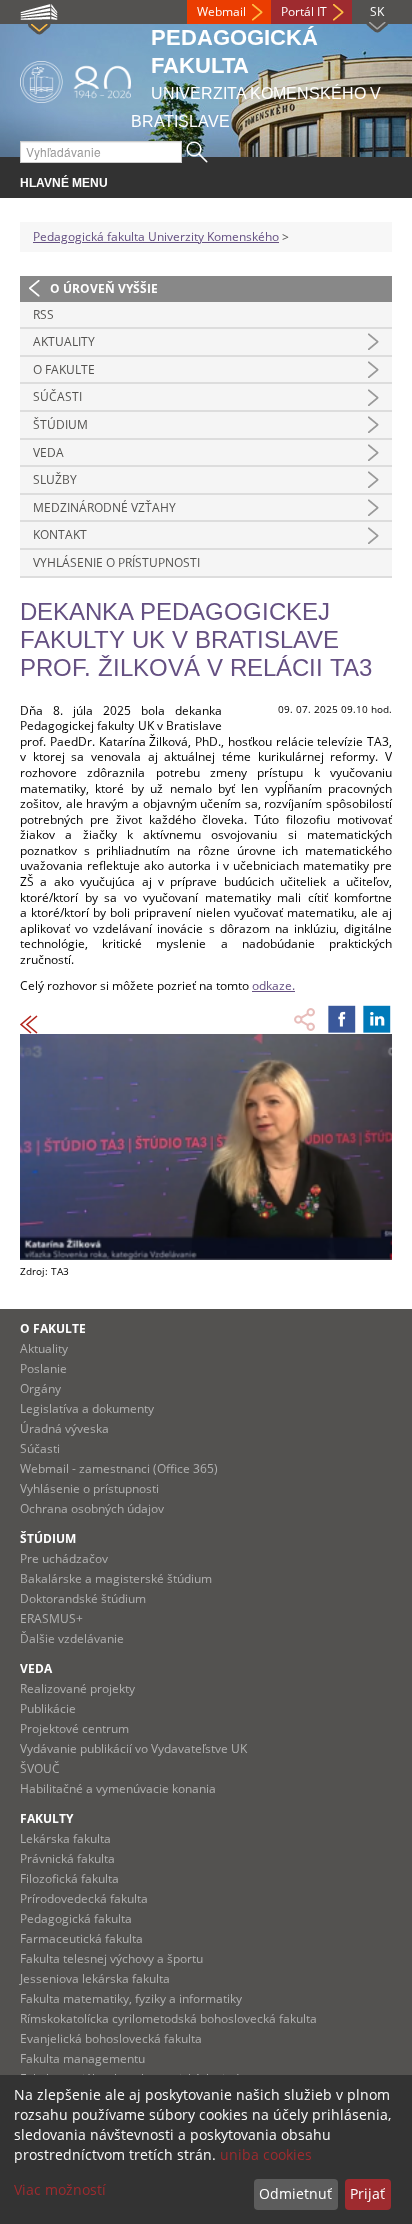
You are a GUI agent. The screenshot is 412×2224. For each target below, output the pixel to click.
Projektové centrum (74, 1728)
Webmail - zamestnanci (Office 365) (119, 1468)
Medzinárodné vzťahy (104, 507)
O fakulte (64, 369)
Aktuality (64, 341)
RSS (43, 314)
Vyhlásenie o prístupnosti (116, 562)
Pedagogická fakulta (76, 1918)
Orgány (40, 1388)
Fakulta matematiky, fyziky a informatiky (131, 1998)
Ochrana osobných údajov (92, 1508)
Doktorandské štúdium (83, 1598)
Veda (48, 452)
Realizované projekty (77, 1688)
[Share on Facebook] (342, 1019)
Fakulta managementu (82, 2058)
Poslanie (43, 1368)
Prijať (367, 2193)
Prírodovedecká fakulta (84, 1898)
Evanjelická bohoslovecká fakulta (111, 2038)
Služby (55, 479)
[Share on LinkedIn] (377, 1019)
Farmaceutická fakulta (81, 1938)
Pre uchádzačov (64, 1558)
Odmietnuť (295, 2193)
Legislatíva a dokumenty (87, 1408)
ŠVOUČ (40, 1768)
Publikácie (48, 1708)
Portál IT (304, 11)
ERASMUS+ (51, 1618)
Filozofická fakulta (69, 1878)
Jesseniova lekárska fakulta (95, 1978)
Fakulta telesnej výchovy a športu (111, 1958)
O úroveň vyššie (104, 288)
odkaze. (273, 985)
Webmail (221, 11)
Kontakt (60, 534)
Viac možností (60, 2189)
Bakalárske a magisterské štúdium (116, 1578)
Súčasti (57, 396)
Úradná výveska (64, 1428)
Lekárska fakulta (65, 1838)
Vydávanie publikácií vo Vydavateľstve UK (133, 1748)
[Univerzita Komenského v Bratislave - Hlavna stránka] (75, 78)
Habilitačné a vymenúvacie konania (118, 1788)
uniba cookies (266, 2154)
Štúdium (60, 424)
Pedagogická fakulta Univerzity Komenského (156, 236)
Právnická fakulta (67, 1858)
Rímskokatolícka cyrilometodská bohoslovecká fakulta (168, 2018)
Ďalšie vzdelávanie (72, 1638)
